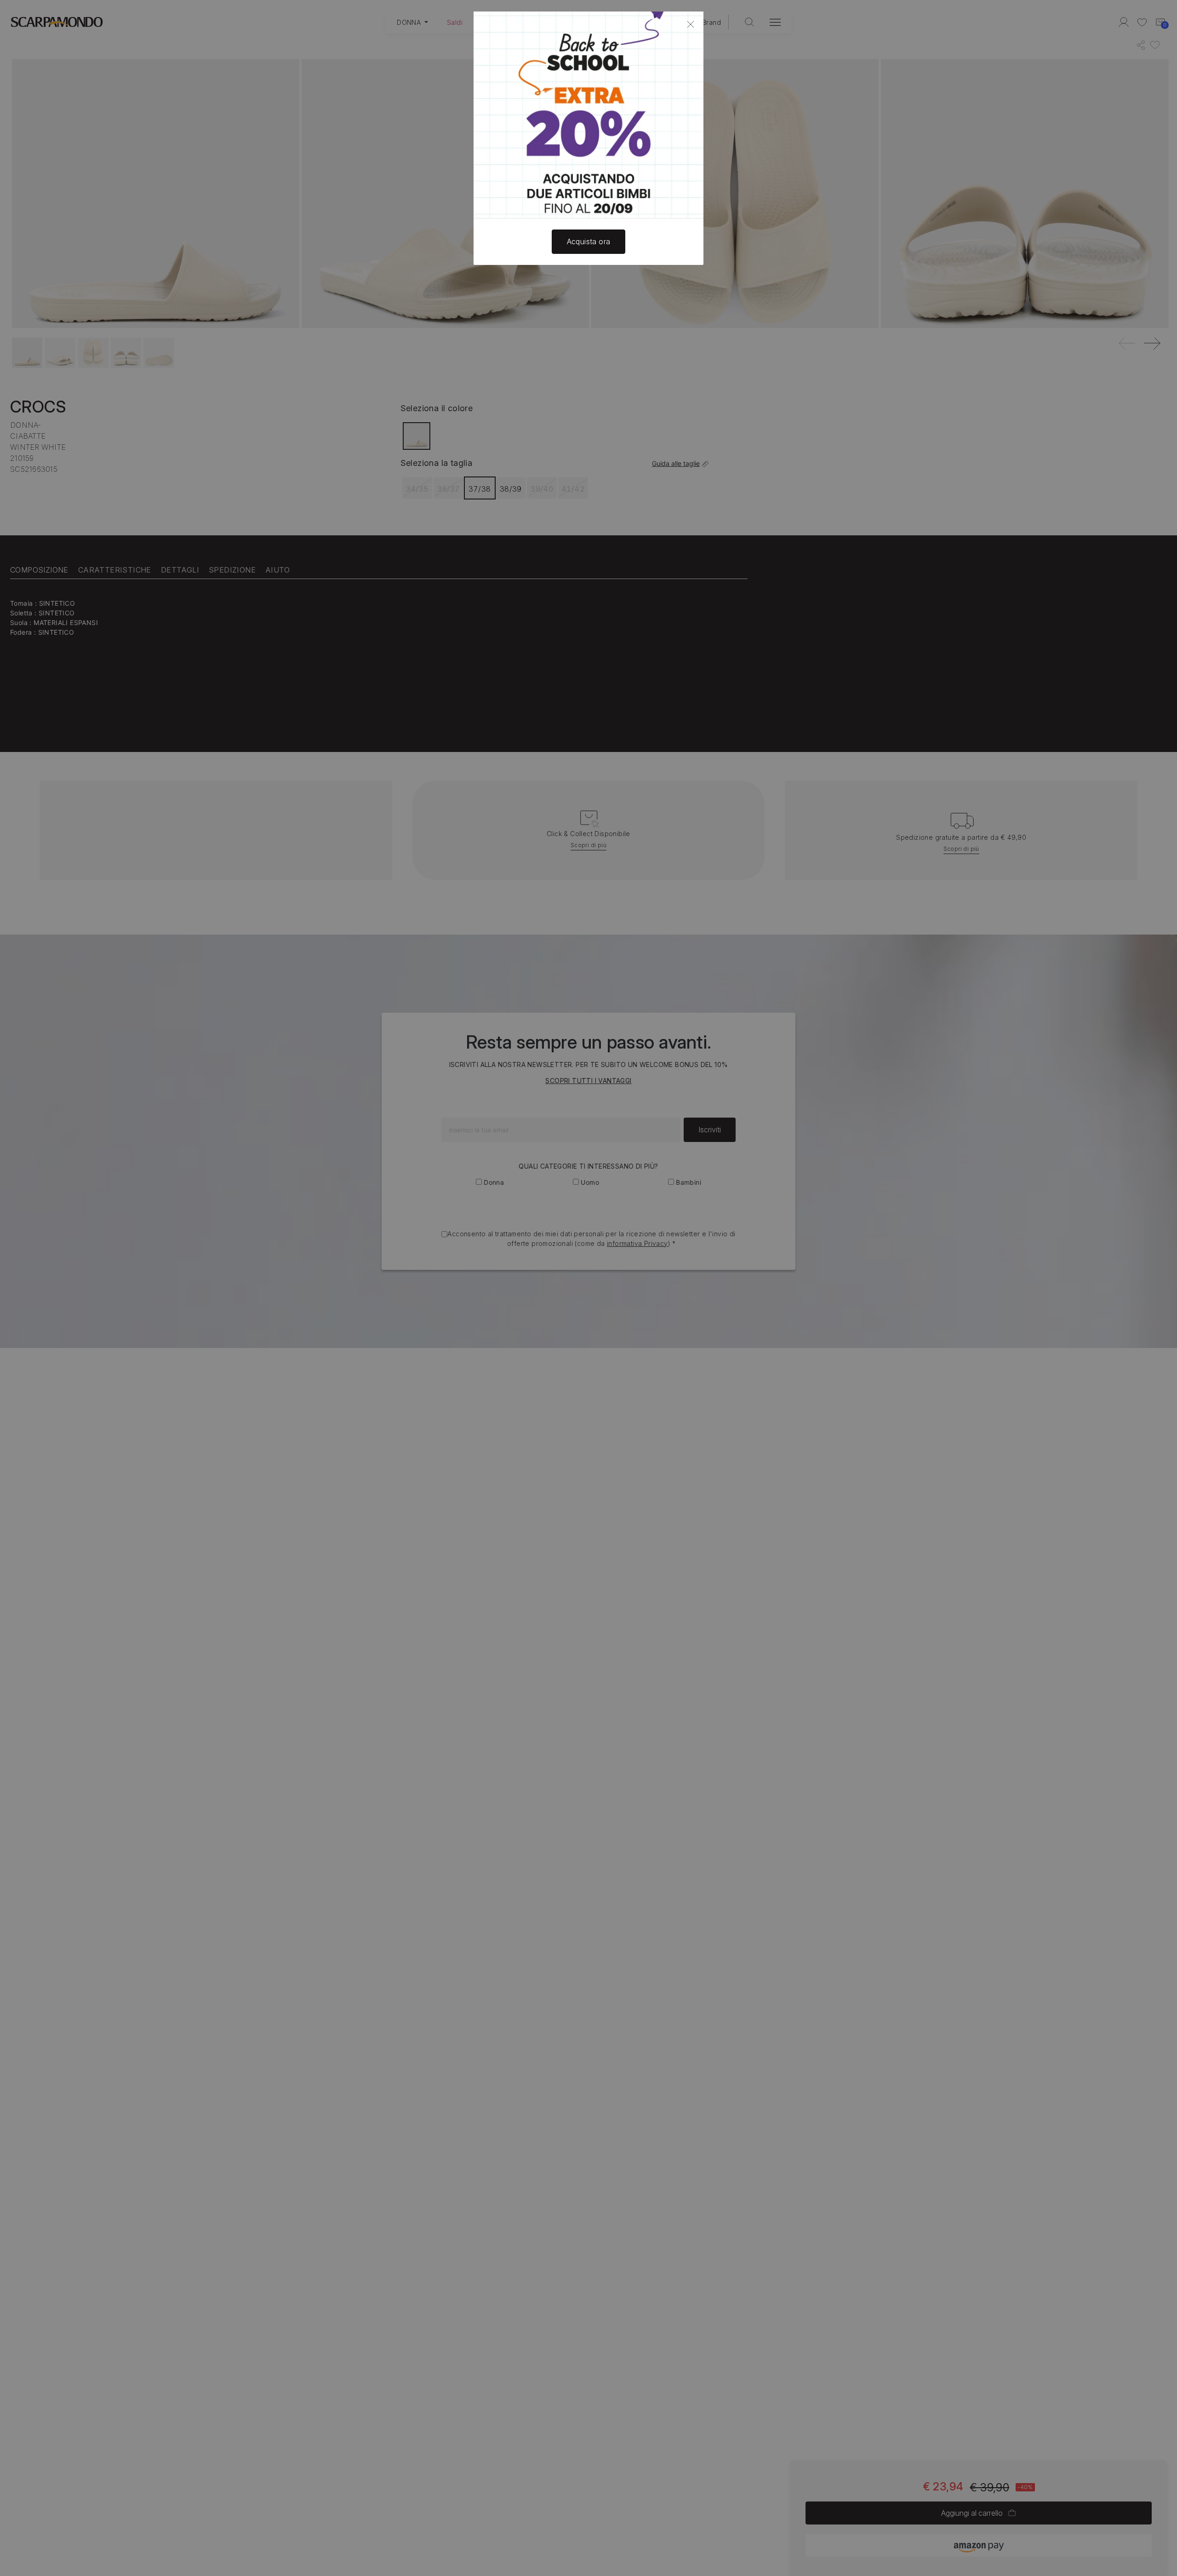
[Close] (691, 24)
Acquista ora (589, 241)
